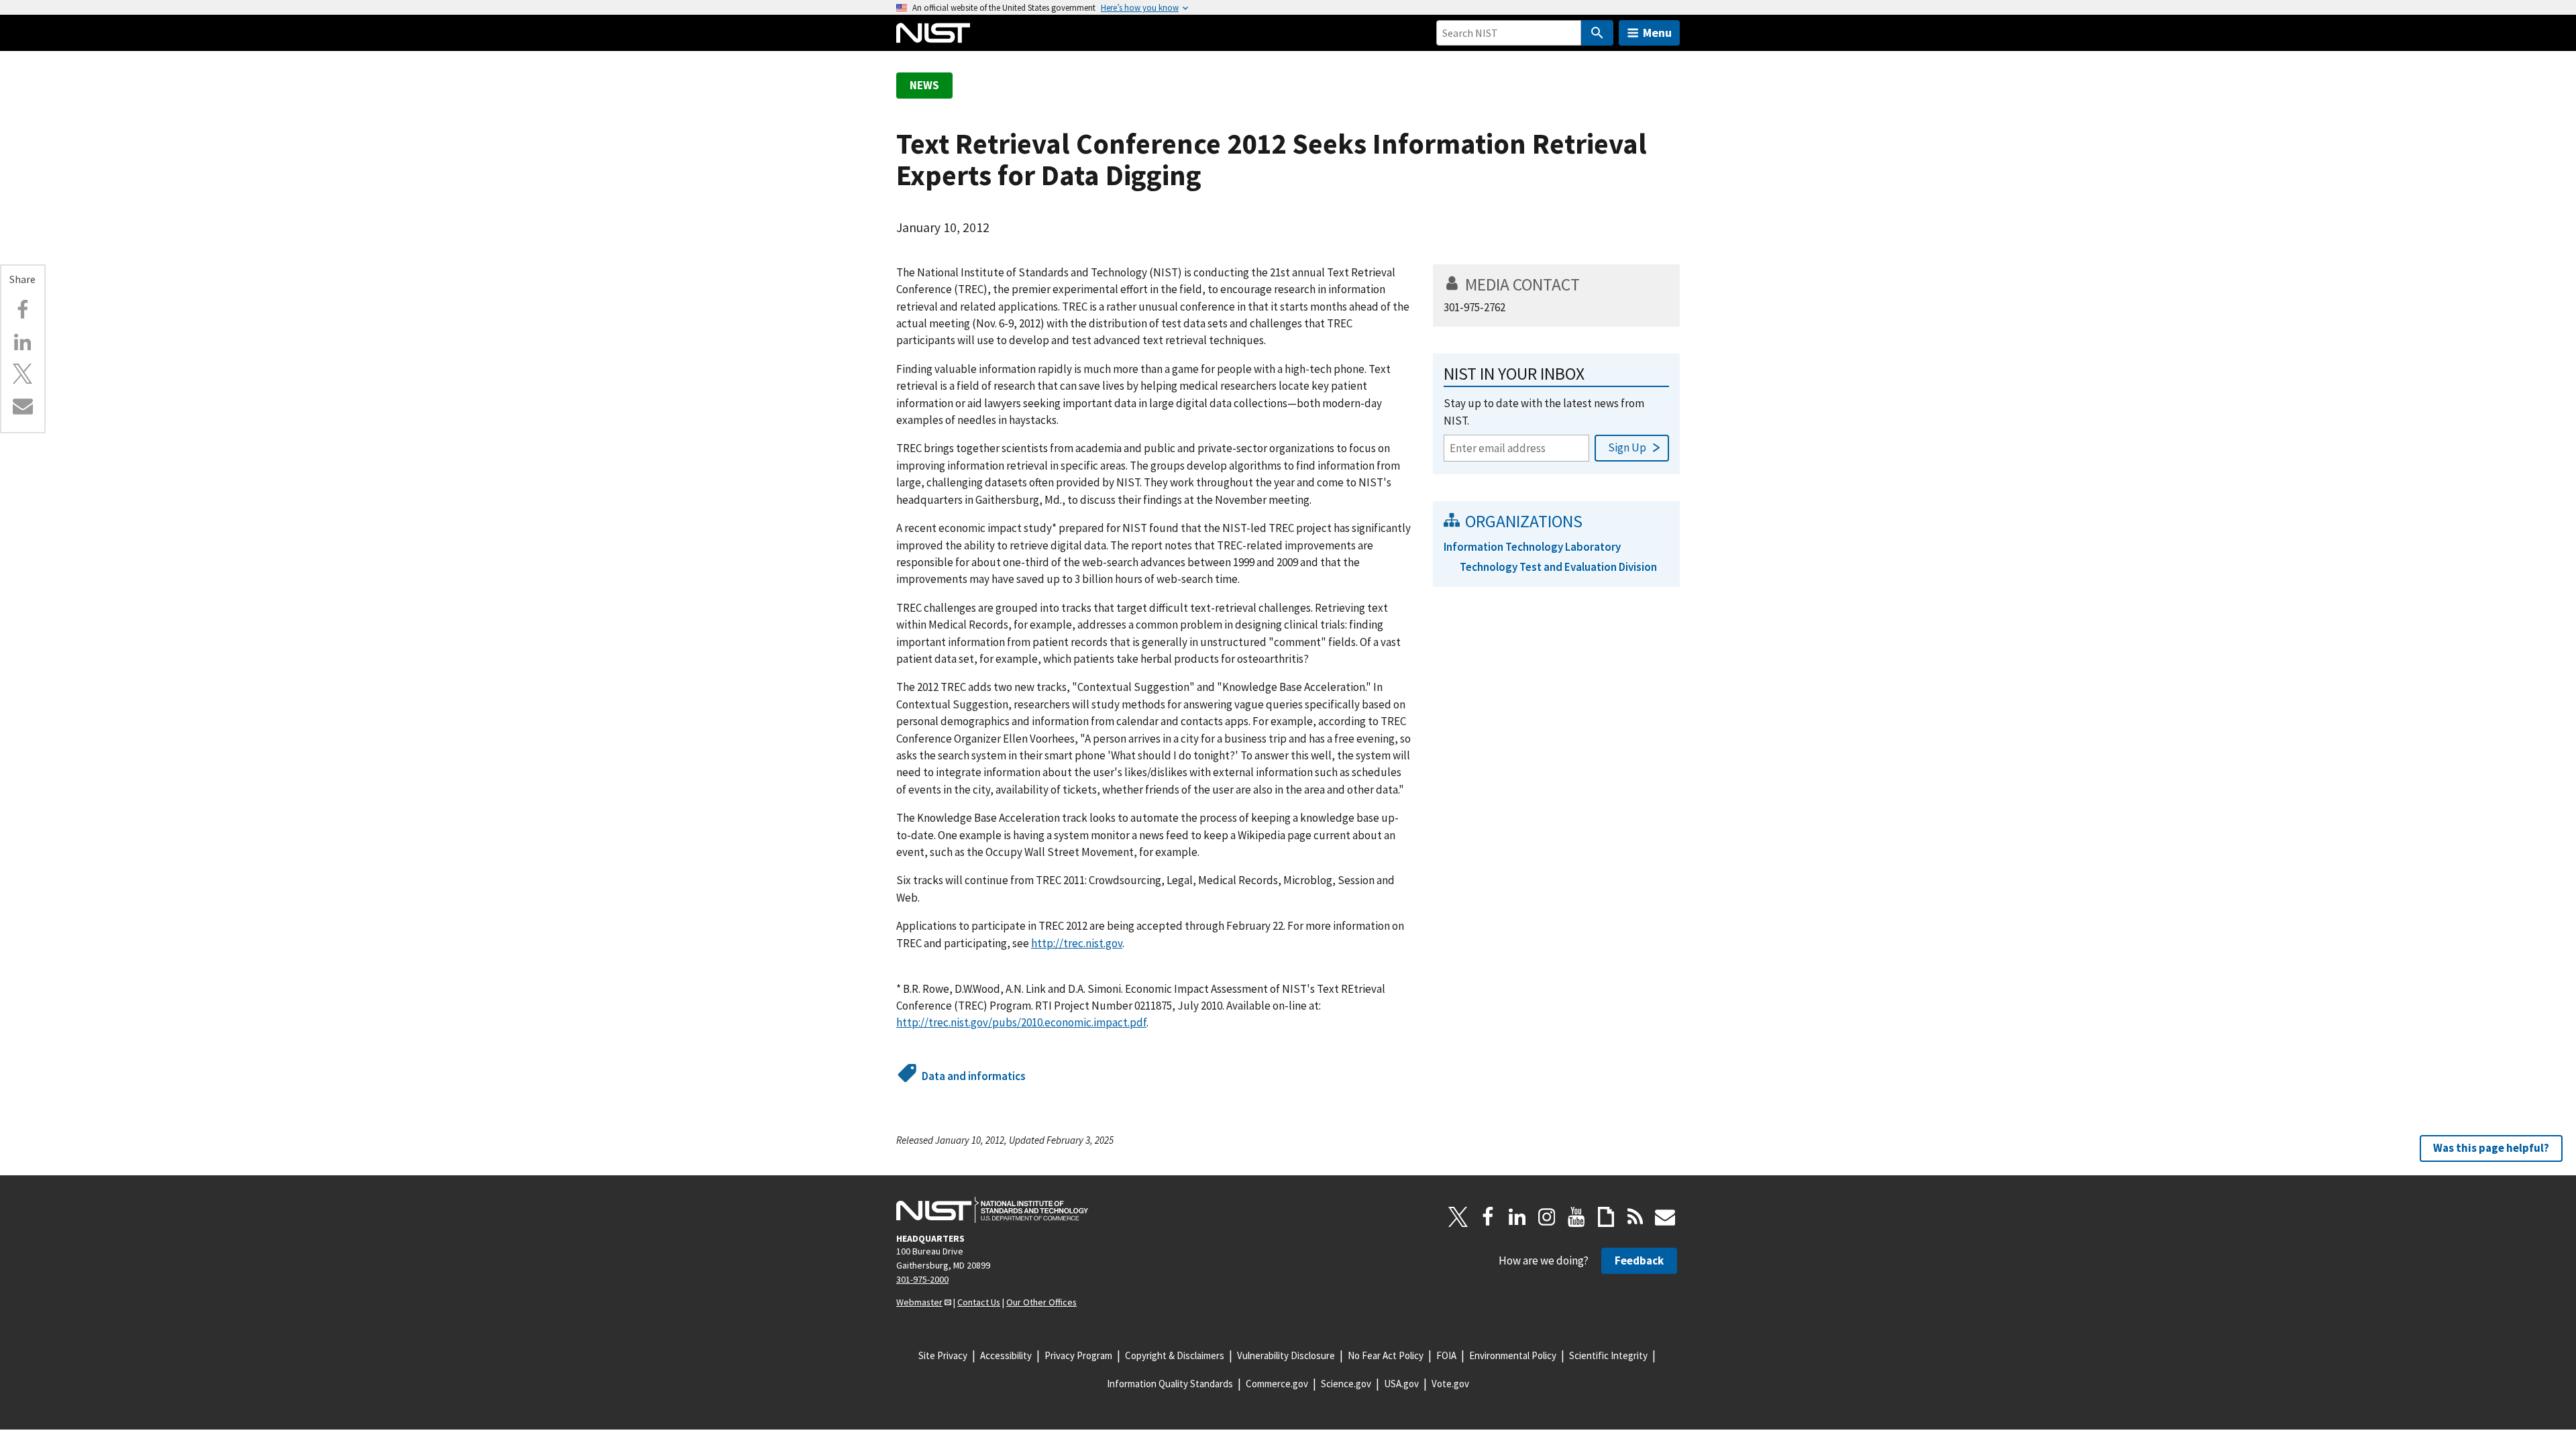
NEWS (924, 85)
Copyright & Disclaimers (1175, 1355)
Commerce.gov (1277, 1384)
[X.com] (23, 374)
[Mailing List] (1665, 1217)
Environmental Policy (1513, 1355)
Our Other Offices (1041, 1302)
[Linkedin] (23, 342)
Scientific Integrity (1608, 1355)
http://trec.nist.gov (1077, 943)
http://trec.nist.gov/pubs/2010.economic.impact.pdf (1021, 1022)
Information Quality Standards (1170, 1384)
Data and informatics (974, 1076)
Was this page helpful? (2491, 1148)
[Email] (23, 406)
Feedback (1639, 1260)
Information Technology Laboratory (1532, 547)
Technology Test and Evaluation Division (1558, 567)
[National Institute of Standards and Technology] (992, 1210)
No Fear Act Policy (1386, 1355)
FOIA (1446, 1355)
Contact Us (979, 1302)
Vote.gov (1450, 1384)
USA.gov (1401, 1384)
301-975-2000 (922, 1279)
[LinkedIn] (1517, 1217)
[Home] (933, 33)
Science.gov (1346, 1384)
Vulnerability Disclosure (1286, 1355)
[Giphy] (1606, 1217)
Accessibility (1006, 1355)
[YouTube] (1576, 1217)
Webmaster (919, 1302)
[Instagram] (1547, 1217)
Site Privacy (943, 1355)
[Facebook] (23, 310)
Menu (1657, 33)
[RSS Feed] (1635, 1217)
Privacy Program (1078, 1355)
